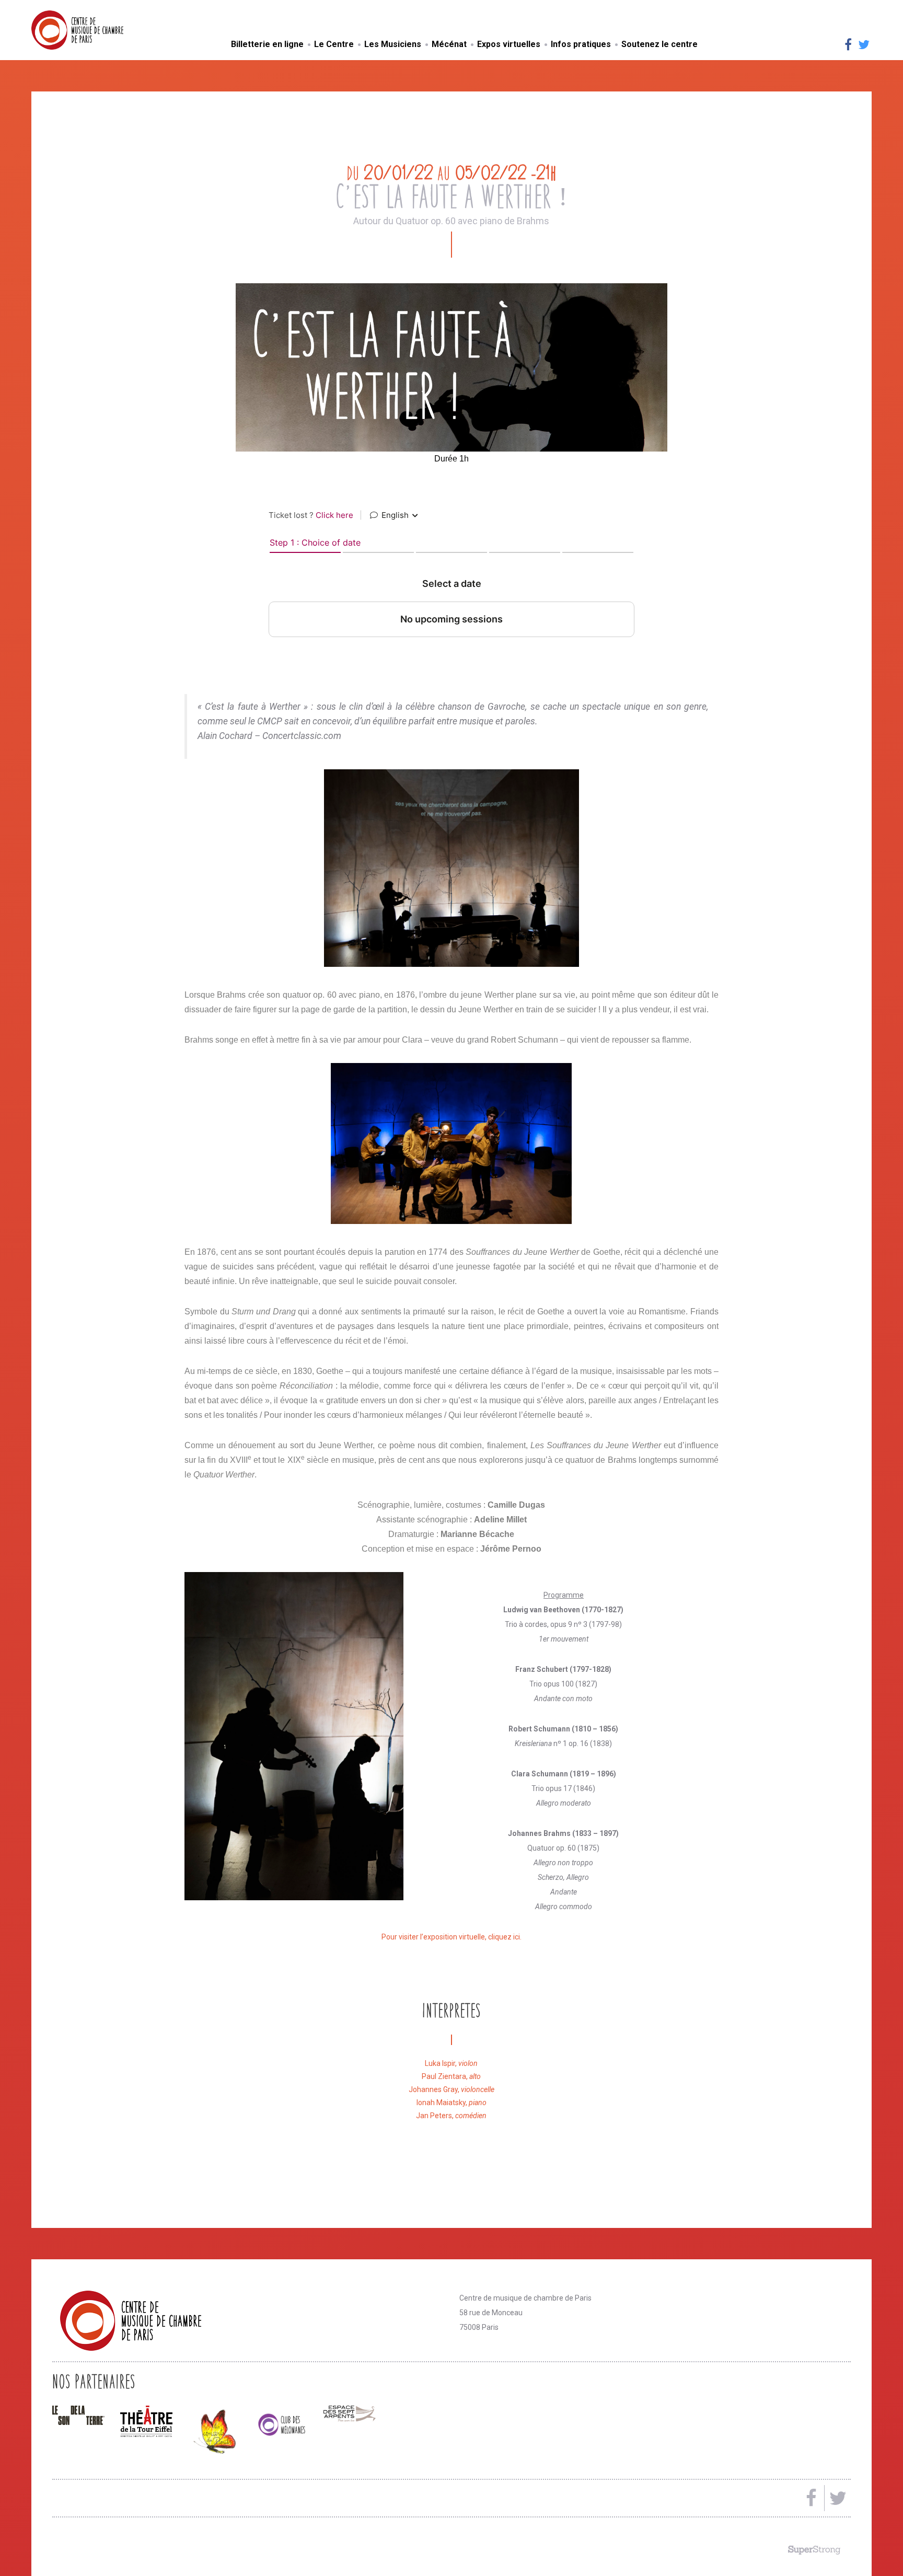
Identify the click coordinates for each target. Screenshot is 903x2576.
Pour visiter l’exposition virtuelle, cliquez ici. (451, 1937)
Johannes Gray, (451, 2089)
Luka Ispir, (451, 2063)
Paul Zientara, (451, 2076)
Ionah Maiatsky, (451, 2103)
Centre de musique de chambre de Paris (102, 30)
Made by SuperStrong (814, 2550)
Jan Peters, (451, 2116)
